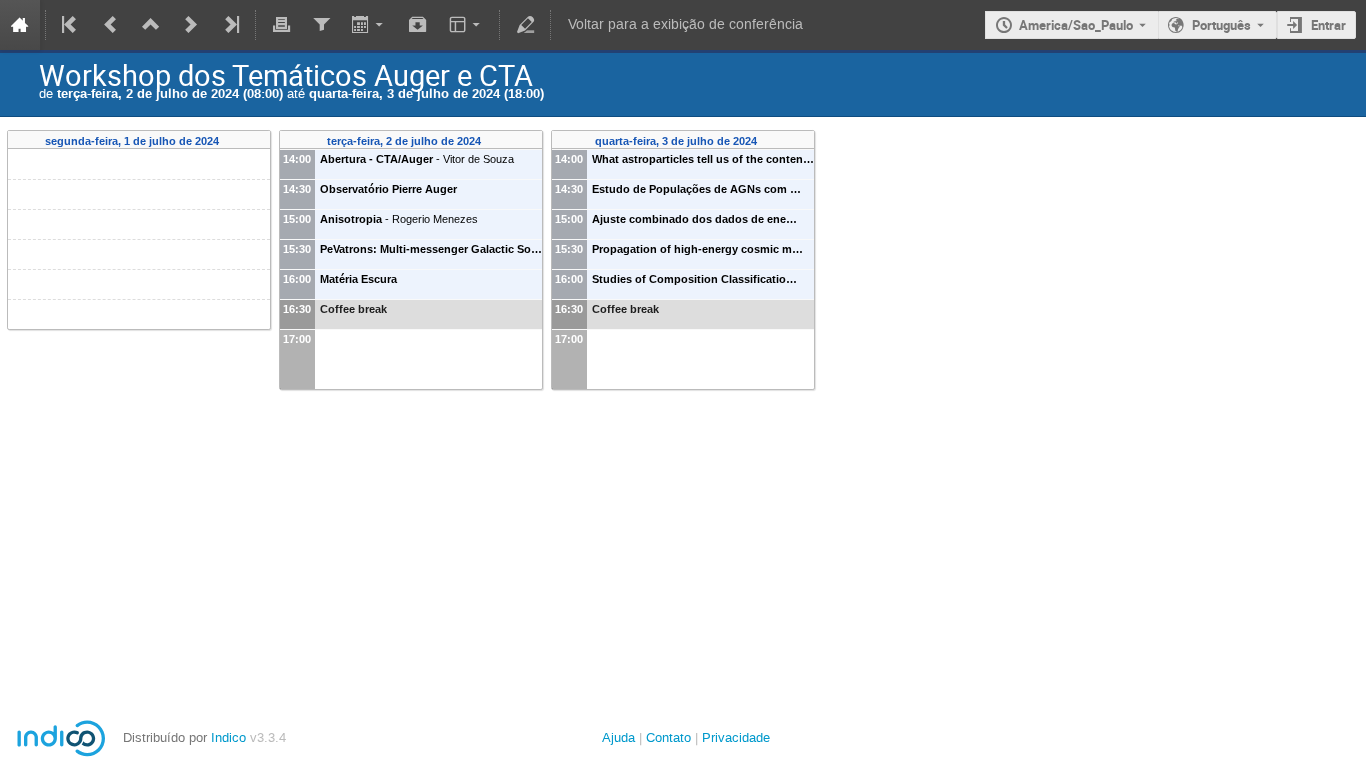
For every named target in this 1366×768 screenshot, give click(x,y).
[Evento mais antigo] (71, 25)
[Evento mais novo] (230, 25)
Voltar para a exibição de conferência (685, 24)
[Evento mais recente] (191, 25)
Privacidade (736, 737)
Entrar (1328, 25)
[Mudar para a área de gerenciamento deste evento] (525, 25)
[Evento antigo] (111, 25)
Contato (668, 737)
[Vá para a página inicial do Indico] (20, 25)
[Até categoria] (151, 25)
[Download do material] (418, 25)
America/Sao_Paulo (1076, 25)
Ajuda (618, 737)
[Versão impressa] (281, 25)
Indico (228, 737)
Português (1221, 25)
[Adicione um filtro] (321, 25)
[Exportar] (369, 25)
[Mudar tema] (466, 25)
